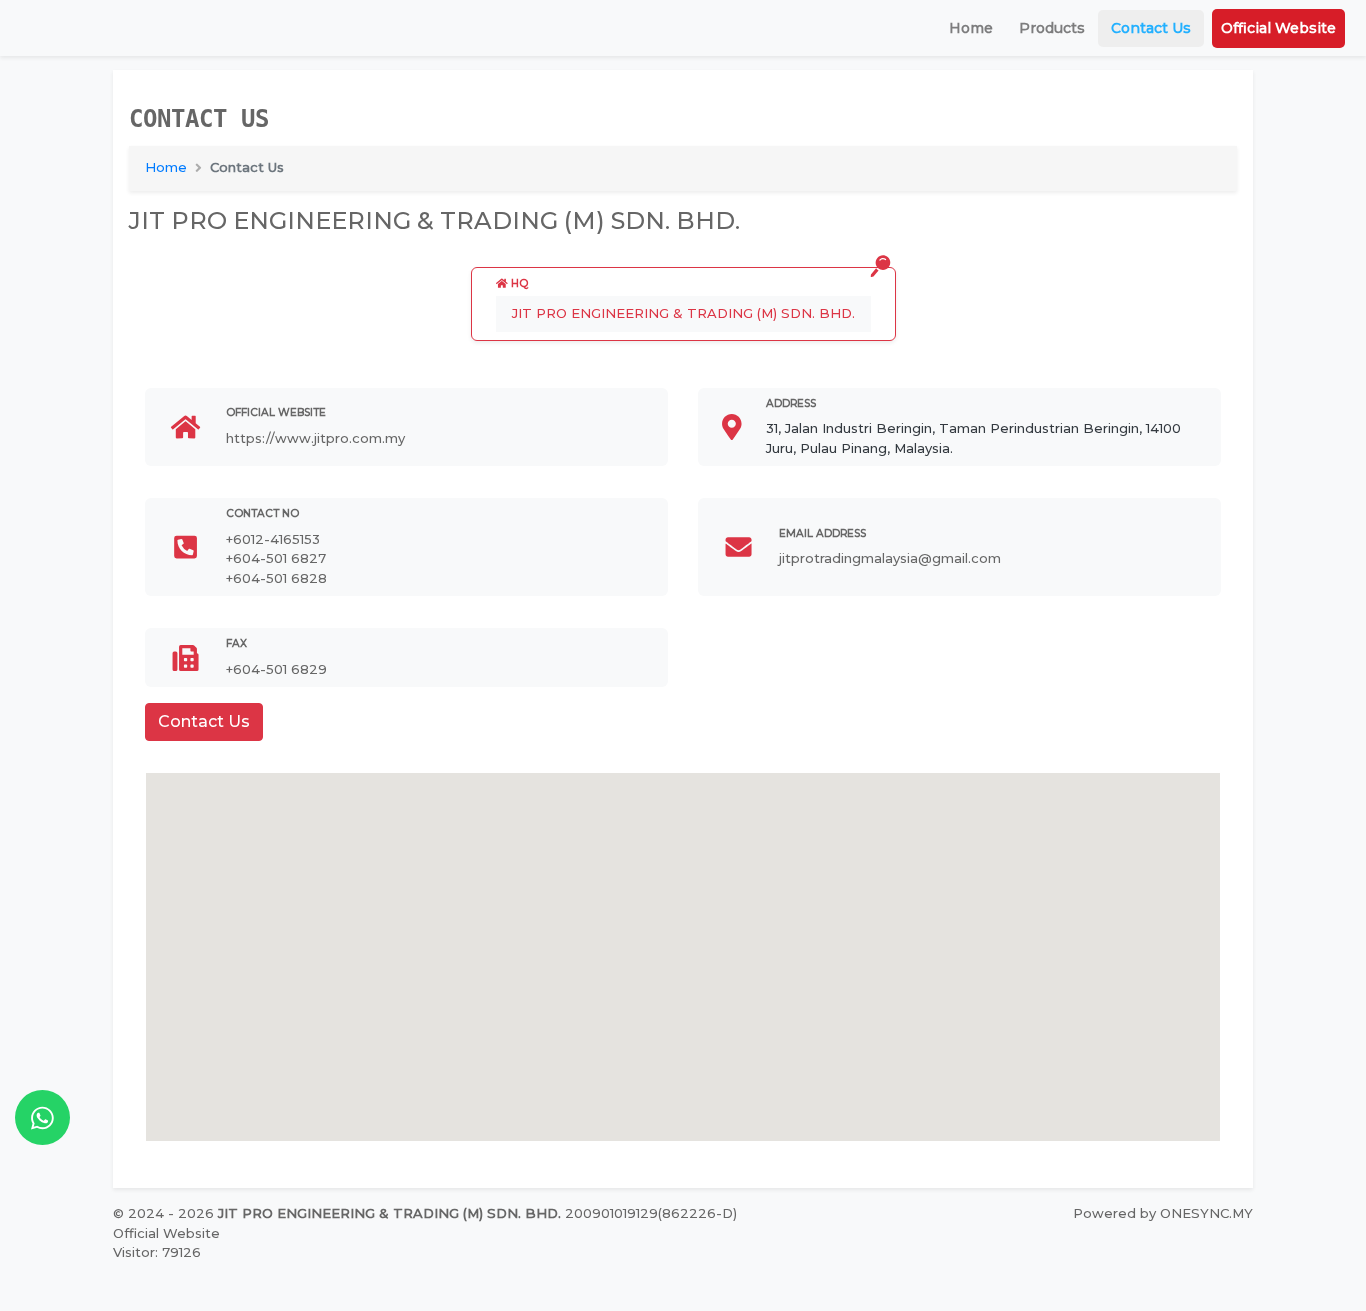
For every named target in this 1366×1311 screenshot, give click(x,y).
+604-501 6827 (276, 558)
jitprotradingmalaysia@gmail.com (890, 558)
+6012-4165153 (273, 539)
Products (1052, 28)
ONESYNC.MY (1206, 1213)
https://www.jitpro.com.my (315, 438)
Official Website (1278, 28)
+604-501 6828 (276, 578)
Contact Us (1151, 28)
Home (971, 28)
